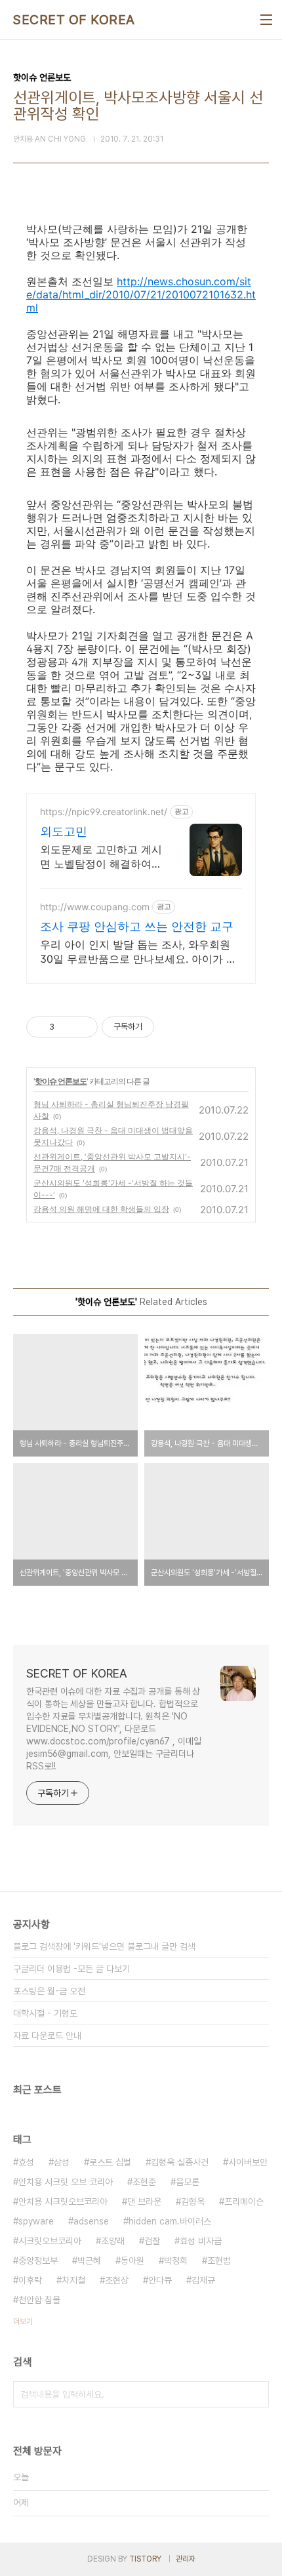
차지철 (73, 2280)
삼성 (62, 2162)
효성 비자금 (201, 2241)
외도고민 (64, 831)
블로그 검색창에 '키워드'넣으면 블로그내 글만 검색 (104, 1946)
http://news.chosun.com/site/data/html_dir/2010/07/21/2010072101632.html (141, 294)
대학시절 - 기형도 (45, 2013)
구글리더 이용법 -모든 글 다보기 (71, 1969)
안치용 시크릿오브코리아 (63, 2202)
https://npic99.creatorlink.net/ (104, 812)
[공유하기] (67, 1027)
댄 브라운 (144, 2202)
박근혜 (89, 2261)
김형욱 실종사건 (180, 2162)
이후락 (30, 2280)
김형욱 (193, 2202)
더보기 (23, 2322)
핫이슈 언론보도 (61, 1081)
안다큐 (160, 2280)
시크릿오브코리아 (50, 2241)
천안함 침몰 (39, 2300)
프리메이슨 (244, 2202)
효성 (26, 2162)
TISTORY (145, 2559)
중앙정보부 (38, 2261)
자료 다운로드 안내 (47, 2036)
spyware (36, 2221)
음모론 (188, 2182)
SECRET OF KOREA (74, 20)
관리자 (186, 2559)
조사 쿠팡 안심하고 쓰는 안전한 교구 (137, 926)
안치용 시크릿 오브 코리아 (66, 2182)
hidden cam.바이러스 (170, 2221)
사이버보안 (248, 2162)
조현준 (144, 2182)
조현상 (117, 2280)
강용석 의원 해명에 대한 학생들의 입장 (101, 1209)
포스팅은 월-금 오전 (49, 1991)
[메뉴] (266, 20)
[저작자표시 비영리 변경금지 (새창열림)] (172, 1027)
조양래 (113, 2241)
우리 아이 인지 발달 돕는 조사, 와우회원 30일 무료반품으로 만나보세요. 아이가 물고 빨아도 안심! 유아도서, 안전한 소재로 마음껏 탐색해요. (138, 952)
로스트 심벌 (110, 2162)
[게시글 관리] (83, 1027)
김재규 (203, 2280)
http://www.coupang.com (95, 907)
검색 (256, 2394)
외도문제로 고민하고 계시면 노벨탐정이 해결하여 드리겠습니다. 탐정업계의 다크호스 (101, 857)
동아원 (132, 2261)
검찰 (152, 2241)
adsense (91, 2221)
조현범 (219, 2261)
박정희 (176, 2261)
